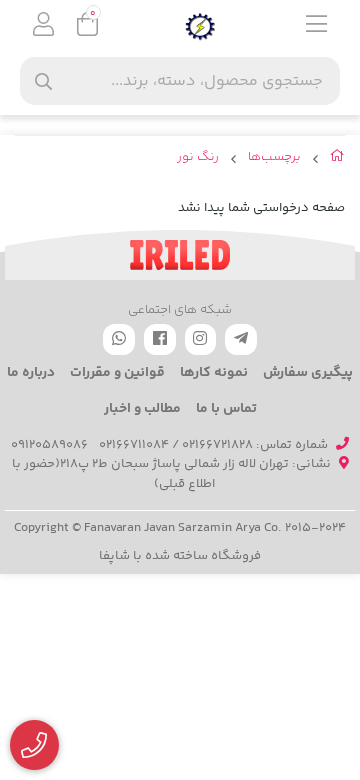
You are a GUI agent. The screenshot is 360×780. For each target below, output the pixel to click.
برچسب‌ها (274, 157)
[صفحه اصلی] (337, 160)
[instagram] (201, 339)
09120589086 (49, 445)
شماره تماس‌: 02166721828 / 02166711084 (213, 445)
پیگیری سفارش (308, 373)
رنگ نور (198, 157)
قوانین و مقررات (117, 373)
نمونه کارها (214, 373)
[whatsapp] (119, 339)
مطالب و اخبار (142, 409)
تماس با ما (226, 409)
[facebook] (160, 339)
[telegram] (241, 339)
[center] (43, 81)
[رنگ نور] (180, 255)
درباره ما (31, 373)
